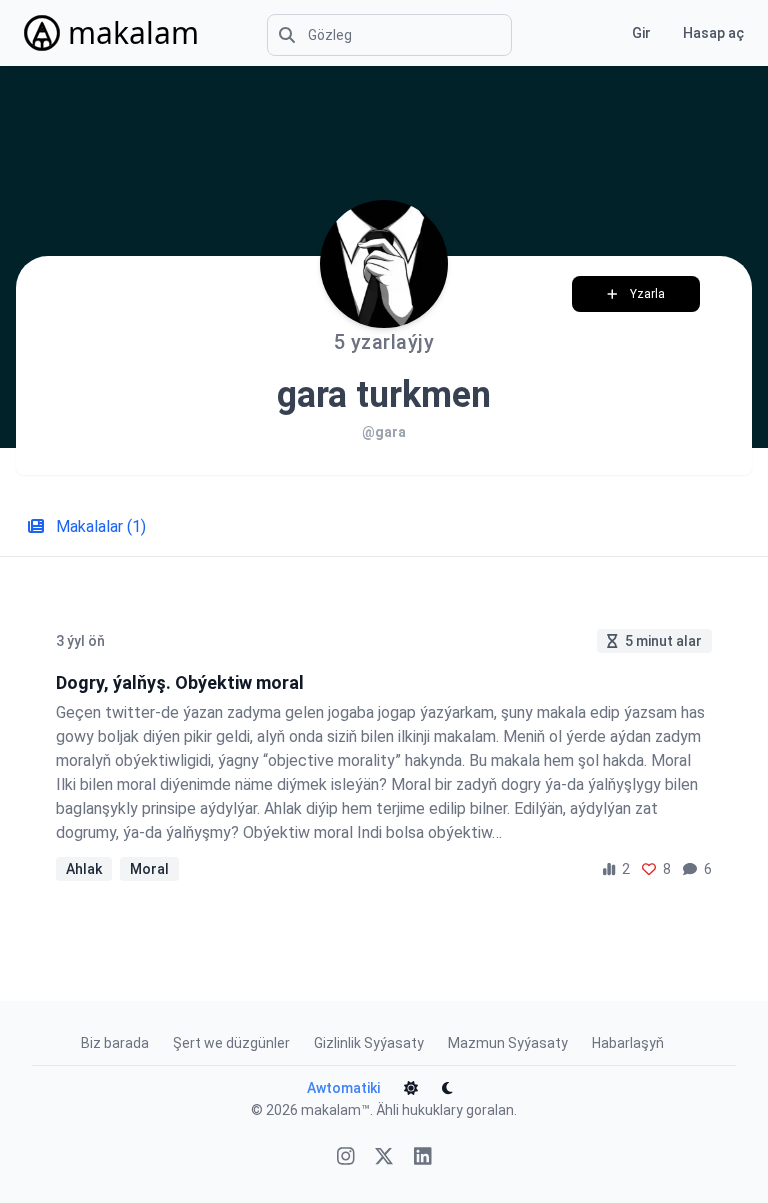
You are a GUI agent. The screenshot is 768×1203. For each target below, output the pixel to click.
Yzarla (647, 294)
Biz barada (115, 1043)
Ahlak (84, 869)
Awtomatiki (343, 1088)
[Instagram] (346, 1158)
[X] (384, 1158)
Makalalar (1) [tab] (99, 526)
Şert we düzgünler (231, 1043)
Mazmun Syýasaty (508, 1043)
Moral (149, 869)
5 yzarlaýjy (384, 342)
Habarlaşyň (628, 1043)
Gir (641, 33)
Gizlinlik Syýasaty (369, 1043)
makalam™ (335, 1110)
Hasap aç (713, 33)
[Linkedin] (423, 1158)
